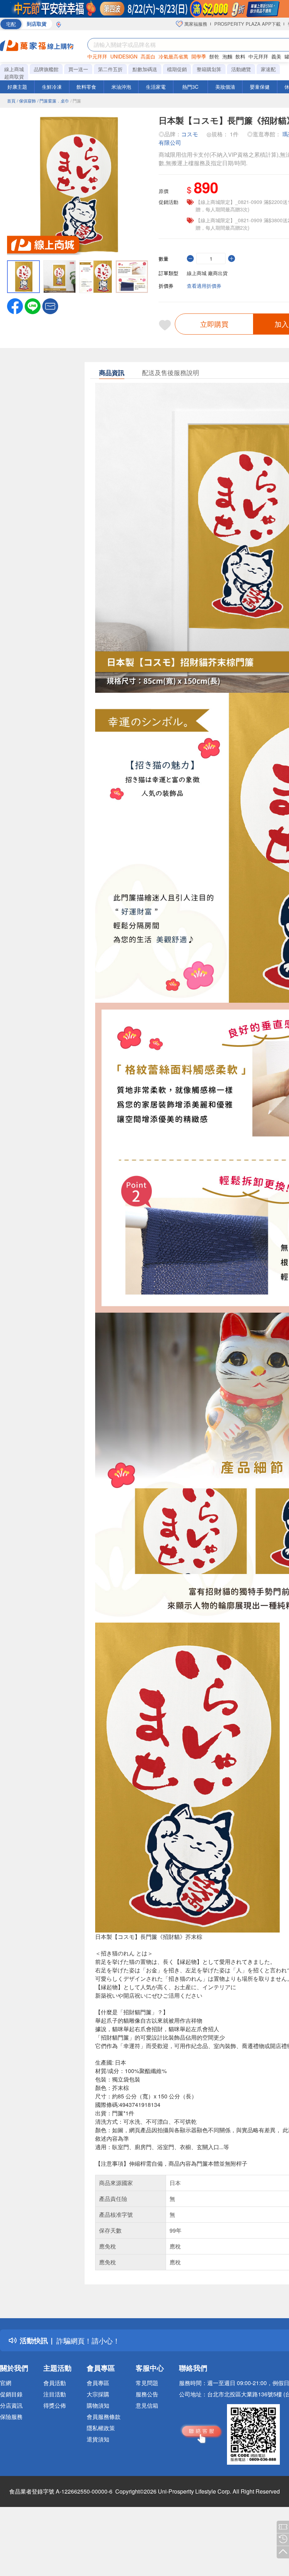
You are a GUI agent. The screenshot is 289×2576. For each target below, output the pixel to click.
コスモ (190, 134)
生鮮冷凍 (52, 87)
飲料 (240, 56)
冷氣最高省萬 (173, 56)
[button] (50, 305)
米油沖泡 (121, 87)
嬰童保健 (260, 87)
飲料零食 (86, 87)
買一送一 (78, 69)
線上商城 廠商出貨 (207, 273)
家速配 (268, 69)
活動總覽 (241, 69)
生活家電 (156, 87)
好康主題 (17, 87)
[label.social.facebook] (15, 305)
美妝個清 (225, 87)
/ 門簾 (76, 101)
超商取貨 (14, 76)
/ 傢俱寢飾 (26, 101)
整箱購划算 (209, 69)
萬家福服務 (195, 24)
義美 (276, 56)
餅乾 (214, 56)
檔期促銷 (177, 69)
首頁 (11, 101)
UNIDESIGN (124, 56)
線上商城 (14, 69)
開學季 (199, 56)
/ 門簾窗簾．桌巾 (53, 101)
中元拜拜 (97, 56)
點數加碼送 (145, 69)
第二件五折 (110, 69)
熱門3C (190, 87)
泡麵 (227, 56)
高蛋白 (148, 56)
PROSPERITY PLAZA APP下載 (247, 24)
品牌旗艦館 (46, 69)
